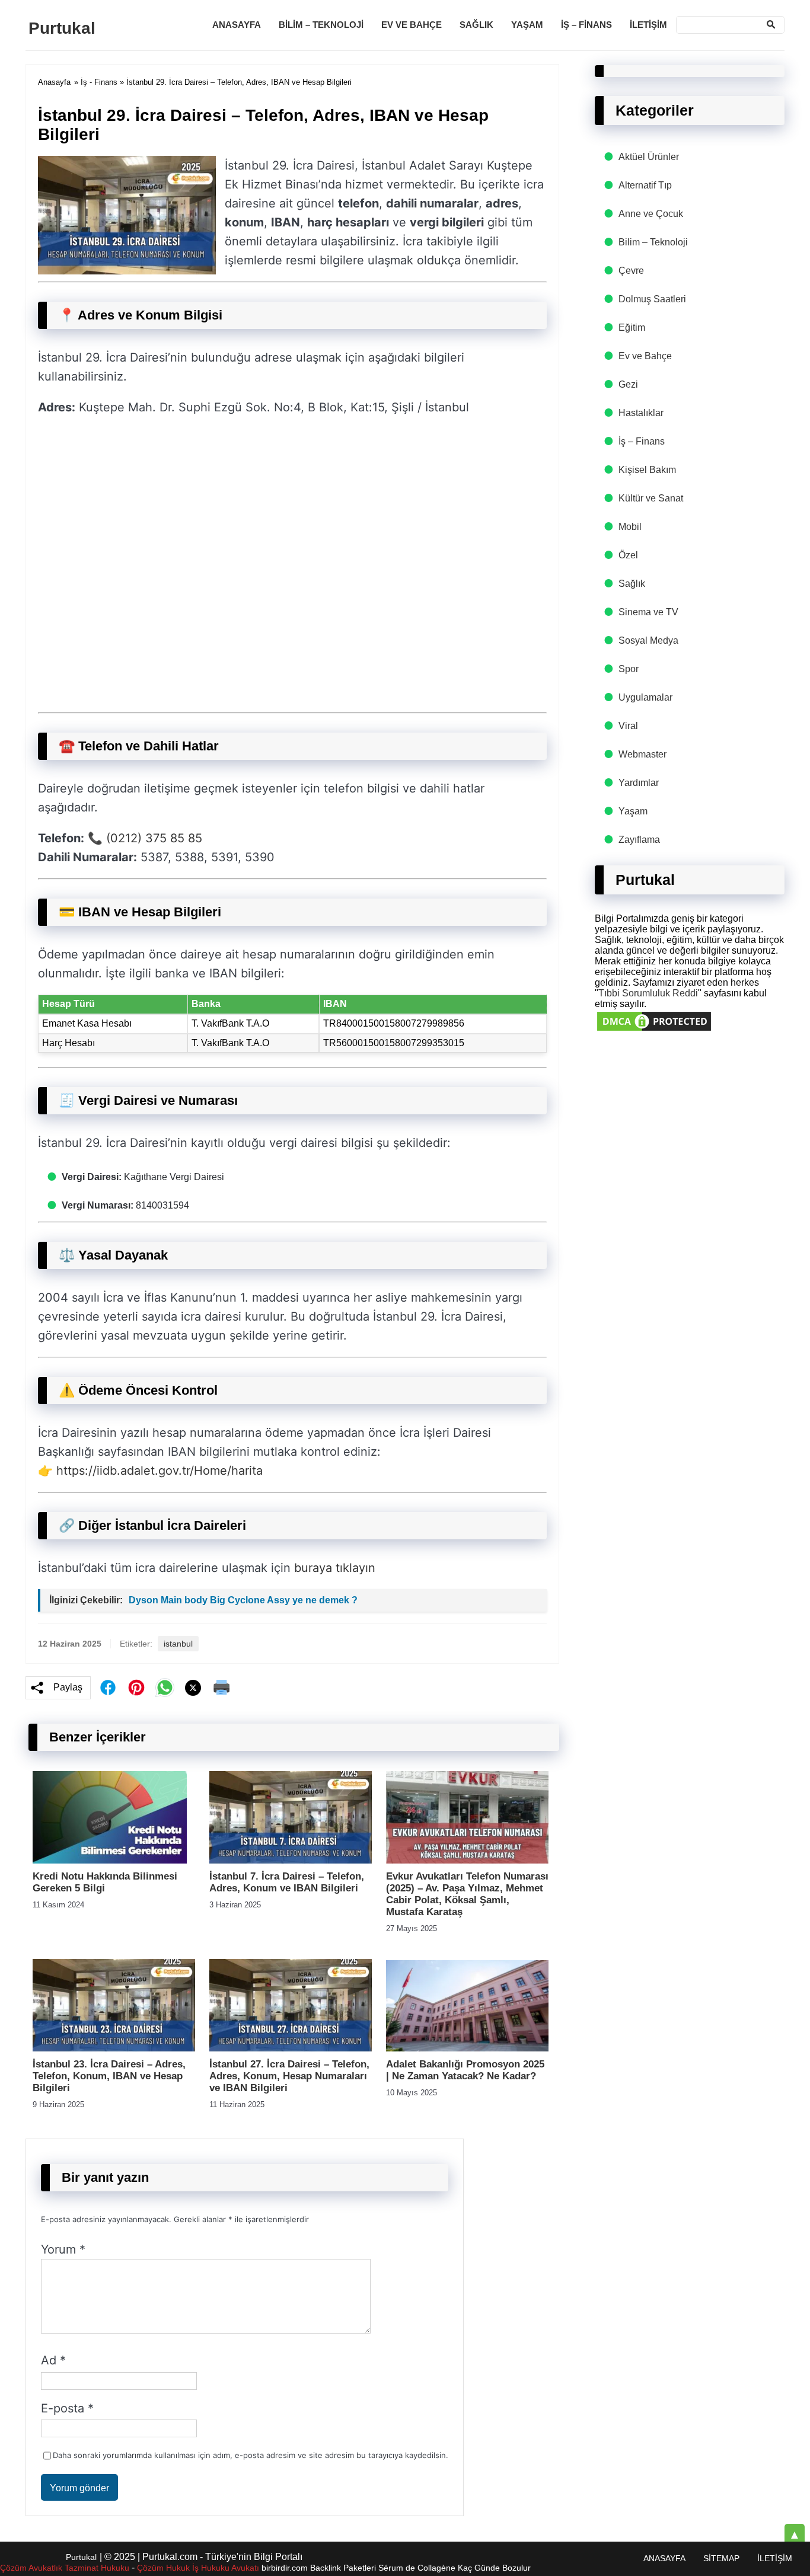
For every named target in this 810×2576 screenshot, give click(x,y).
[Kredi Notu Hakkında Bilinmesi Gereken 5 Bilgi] (110, 1860)
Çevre (631, 271)
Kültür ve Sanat (651, 498)
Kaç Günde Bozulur (494, 2568)
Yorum (63, 2249)
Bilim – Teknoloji (321, 25)
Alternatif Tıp (645, 185)
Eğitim (632, 327)
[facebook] (108, 1687)
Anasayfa (237, 25)
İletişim (648, 25)
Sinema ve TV (648, 612)
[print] (222, 1687)
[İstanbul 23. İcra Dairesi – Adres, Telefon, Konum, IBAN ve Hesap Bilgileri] (114, 2048)
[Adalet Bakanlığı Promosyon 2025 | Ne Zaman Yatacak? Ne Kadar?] (467, 2048)
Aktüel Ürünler (649, 157)
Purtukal (62, 28)
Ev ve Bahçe (412, 25)
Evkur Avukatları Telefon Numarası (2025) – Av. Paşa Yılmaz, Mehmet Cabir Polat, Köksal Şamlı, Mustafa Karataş (467, 1894)
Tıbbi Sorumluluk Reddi (648, 993)
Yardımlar (639, 783)
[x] (193, 1688)
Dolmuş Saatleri (652, 299)
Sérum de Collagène (417, 2568)
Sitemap (721, 2558)
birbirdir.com (285, 2568)
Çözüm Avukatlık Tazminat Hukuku (65, 2568)
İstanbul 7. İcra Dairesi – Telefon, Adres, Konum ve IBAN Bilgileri (287, 1882)
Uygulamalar (645, 697)
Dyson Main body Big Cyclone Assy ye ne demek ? (243, 1600)
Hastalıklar (641, 413)
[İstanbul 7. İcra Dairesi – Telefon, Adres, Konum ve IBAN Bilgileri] (291, 1860)
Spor (629, 669)
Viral (628, 726)
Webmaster (642, 754)
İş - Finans (99, 82)
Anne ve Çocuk (651, 214)
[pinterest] (136, 1687)
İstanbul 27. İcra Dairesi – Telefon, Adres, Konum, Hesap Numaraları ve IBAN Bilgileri (289, 2076)
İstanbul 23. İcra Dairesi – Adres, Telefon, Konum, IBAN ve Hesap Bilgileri (109, 2076)
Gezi (628, 384)
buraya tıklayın (335, 1568)
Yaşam (527, 25)
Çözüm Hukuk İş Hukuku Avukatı (199, 2568)
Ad (53, 2360)
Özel (628, 555)
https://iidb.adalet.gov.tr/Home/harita (160, 1471)
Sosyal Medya (648, 640)
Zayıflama (639, 840)
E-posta (67, 2408)
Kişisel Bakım (647, 470)
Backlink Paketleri (343, 2568)
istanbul (178, 1644)
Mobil (630, 527)
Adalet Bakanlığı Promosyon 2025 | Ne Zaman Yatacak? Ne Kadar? (465, 2070)
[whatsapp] (165, 1687)
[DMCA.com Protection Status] (654, 1030)
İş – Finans (586, 25)
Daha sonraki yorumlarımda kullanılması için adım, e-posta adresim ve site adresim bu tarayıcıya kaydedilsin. (251, 2455)
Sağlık (476, 25)
